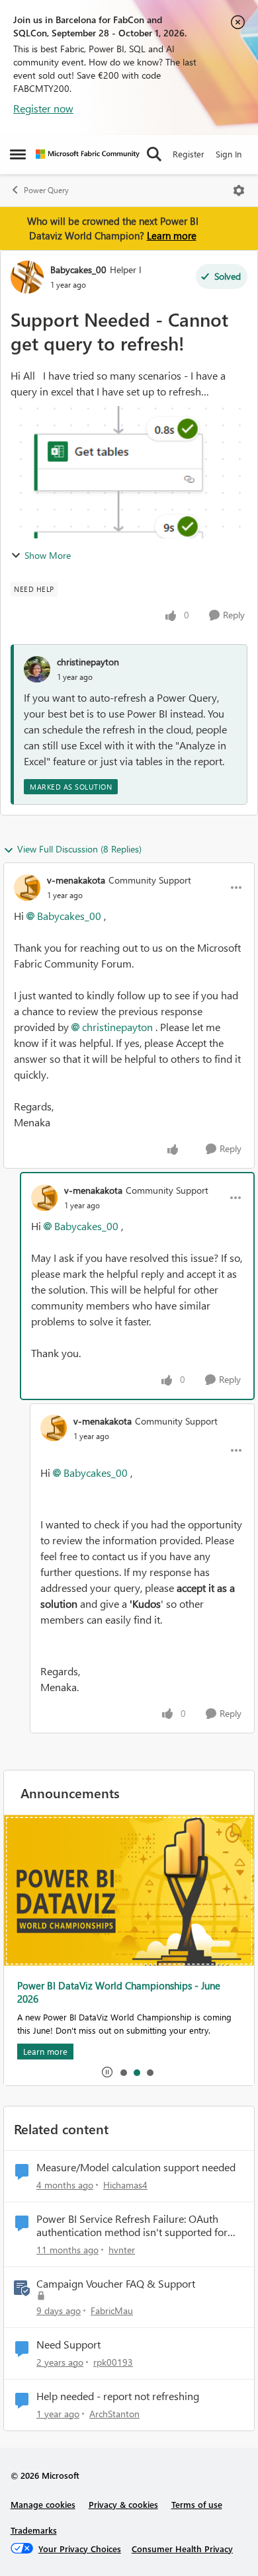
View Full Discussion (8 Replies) (79, 849)
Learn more (172, 235)
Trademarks (34, 2530)
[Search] (154, 154)
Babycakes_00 (78, 270)
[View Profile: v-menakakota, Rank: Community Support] (27, 888)
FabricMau (112, 2310)
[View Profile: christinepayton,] (37, 669)
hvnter (122, 2250)
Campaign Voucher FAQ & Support (116, 2284)
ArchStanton (114, 2414)
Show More (48, 555)
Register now (43, 108)
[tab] (123, 2072)
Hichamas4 (125, 2185)
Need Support (68, 2345)
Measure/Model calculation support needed (136, 2167)
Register (189, 154)
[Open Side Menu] (18, 154)
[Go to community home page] (88, 154)
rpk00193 (113, 2362)
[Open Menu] (239, 190)
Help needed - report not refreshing (118, 2396)
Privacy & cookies (123, 2504)
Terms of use (197, 2504)
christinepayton (88, 662)
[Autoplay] (107, 2072)
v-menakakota (76, 880)
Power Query (46, 190)
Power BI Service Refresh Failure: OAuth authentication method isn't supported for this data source (132, 2226)
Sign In (229, 154)
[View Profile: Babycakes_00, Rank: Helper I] (27, 277)
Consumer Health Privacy (182, 2549)
